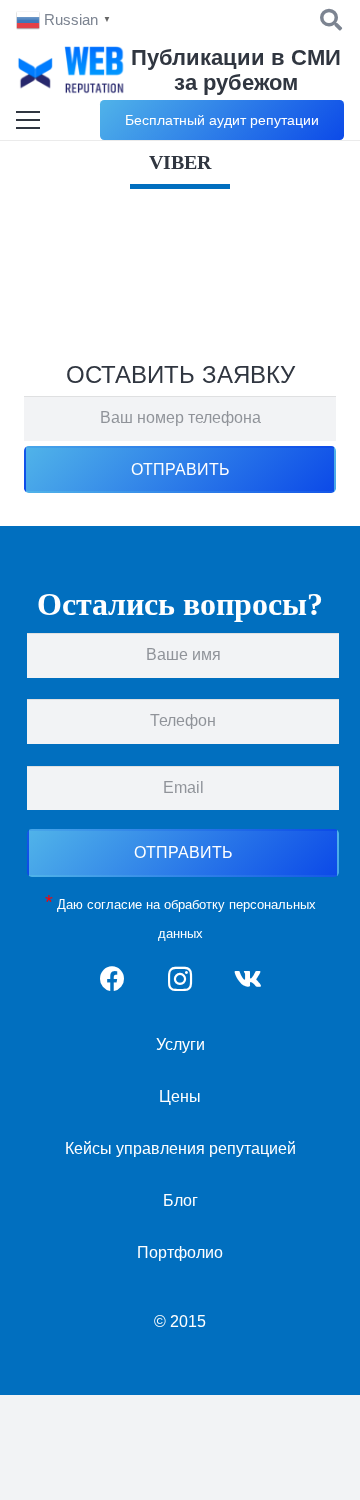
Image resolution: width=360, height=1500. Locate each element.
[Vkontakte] (247, 979)
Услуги (180, 1044)
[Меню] (28, 120)
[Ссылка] (72, 70)
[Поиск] (331, 20)
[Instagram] (180, 979)
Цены (180, 1096)
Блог (180, 1200)
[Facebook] (112, 979)
